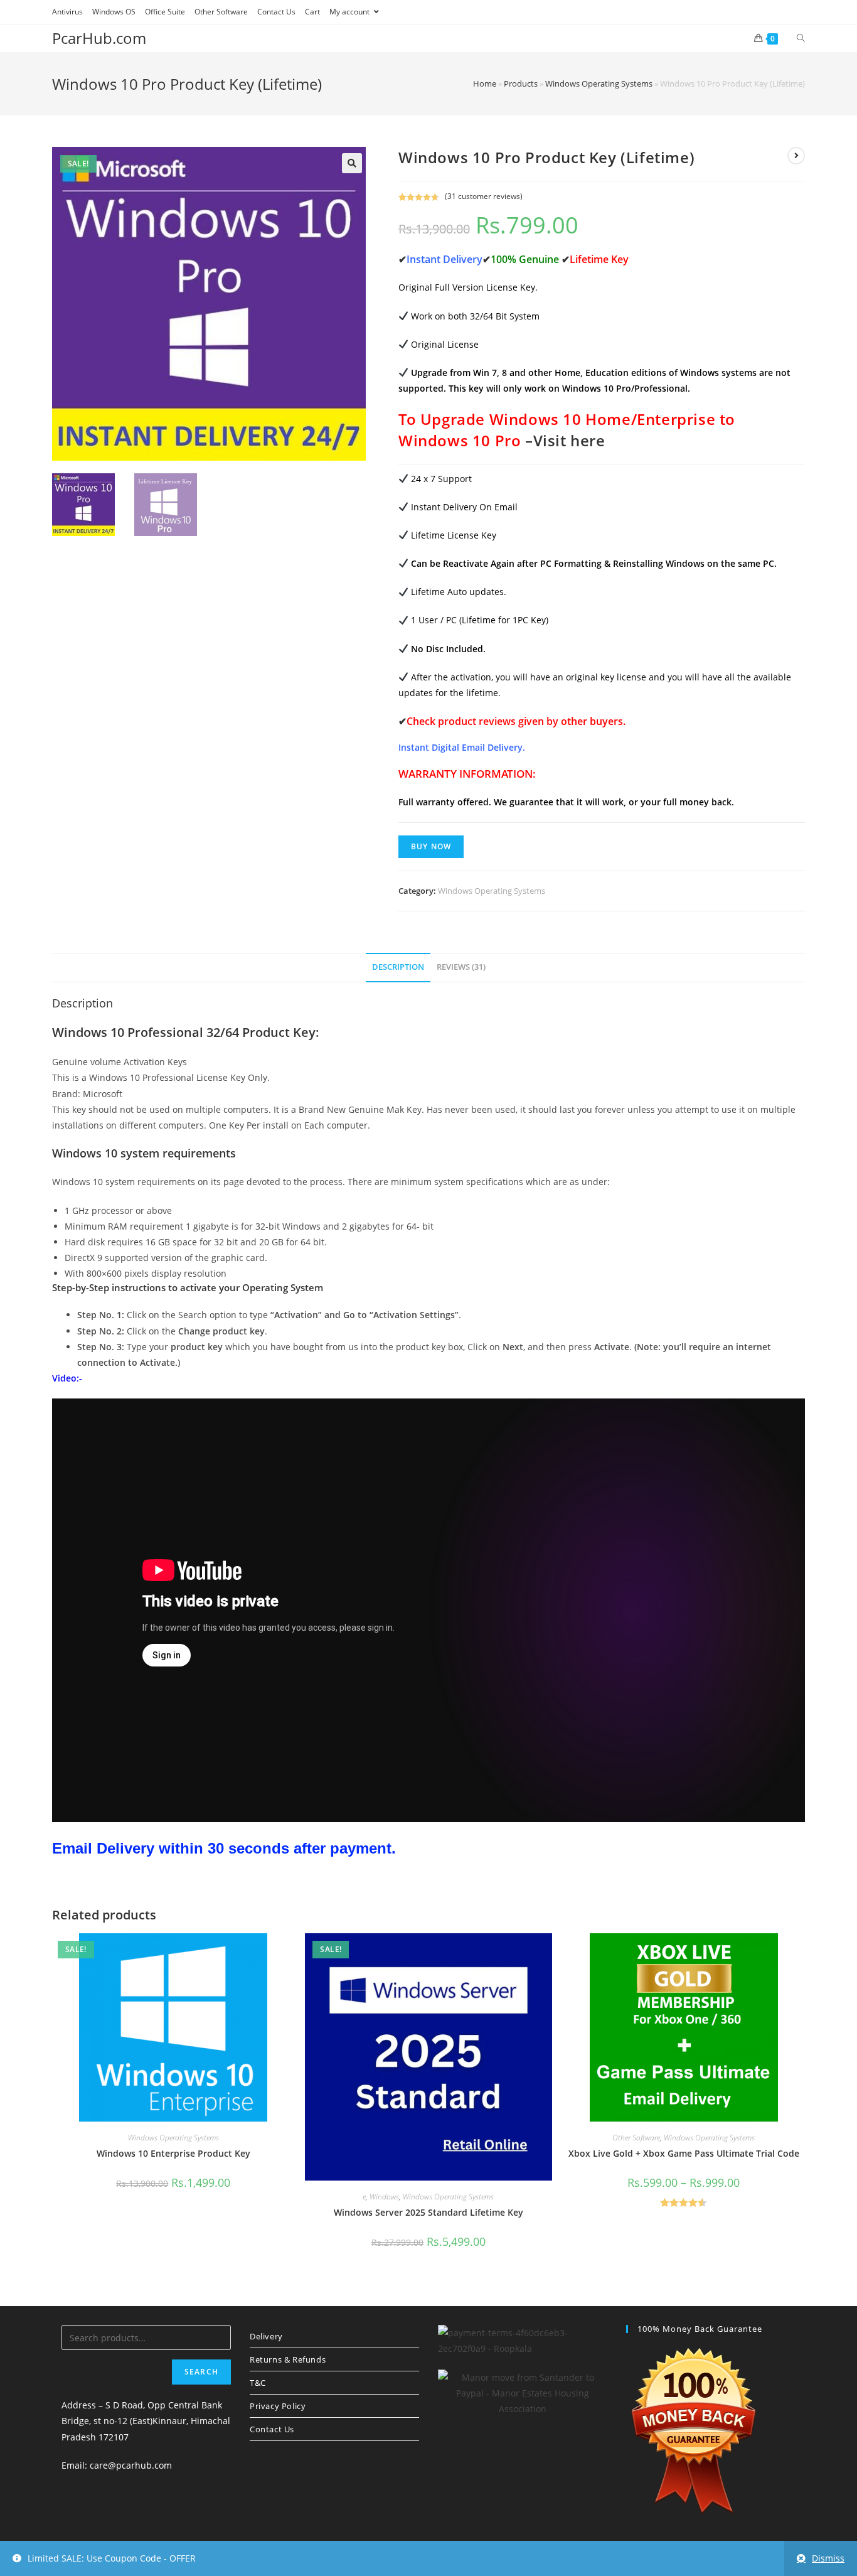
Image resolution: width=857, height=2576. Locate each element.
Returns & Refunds (288, 2359)
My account (350, 12)
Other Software (221, 12)
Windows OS (114, 12)
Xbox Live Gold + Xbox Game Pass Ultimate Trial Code (684, 2153)
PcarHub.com (99, 38)
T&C (258, 2383)
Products (521, 83)
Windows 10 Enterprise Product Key (173, 2153)
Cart (312, 12)
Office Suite (165, 12)
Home (485, 83)
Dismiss (828, 2558)
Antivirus (67, 12)
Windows (384, 2197)
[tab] (398, 968)
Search (201, 2372)
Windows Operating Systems (599, 83)
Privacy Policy (278, 2406)
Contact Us (276, 12)
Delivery (266, 2336)
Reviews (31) (461, 967)
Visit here (569, 440)
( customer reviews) (484, 196)
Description (398, 967)
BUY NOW (431, 846)
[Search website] (801, 38)
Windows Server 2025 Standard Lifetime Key (428, 2212)
